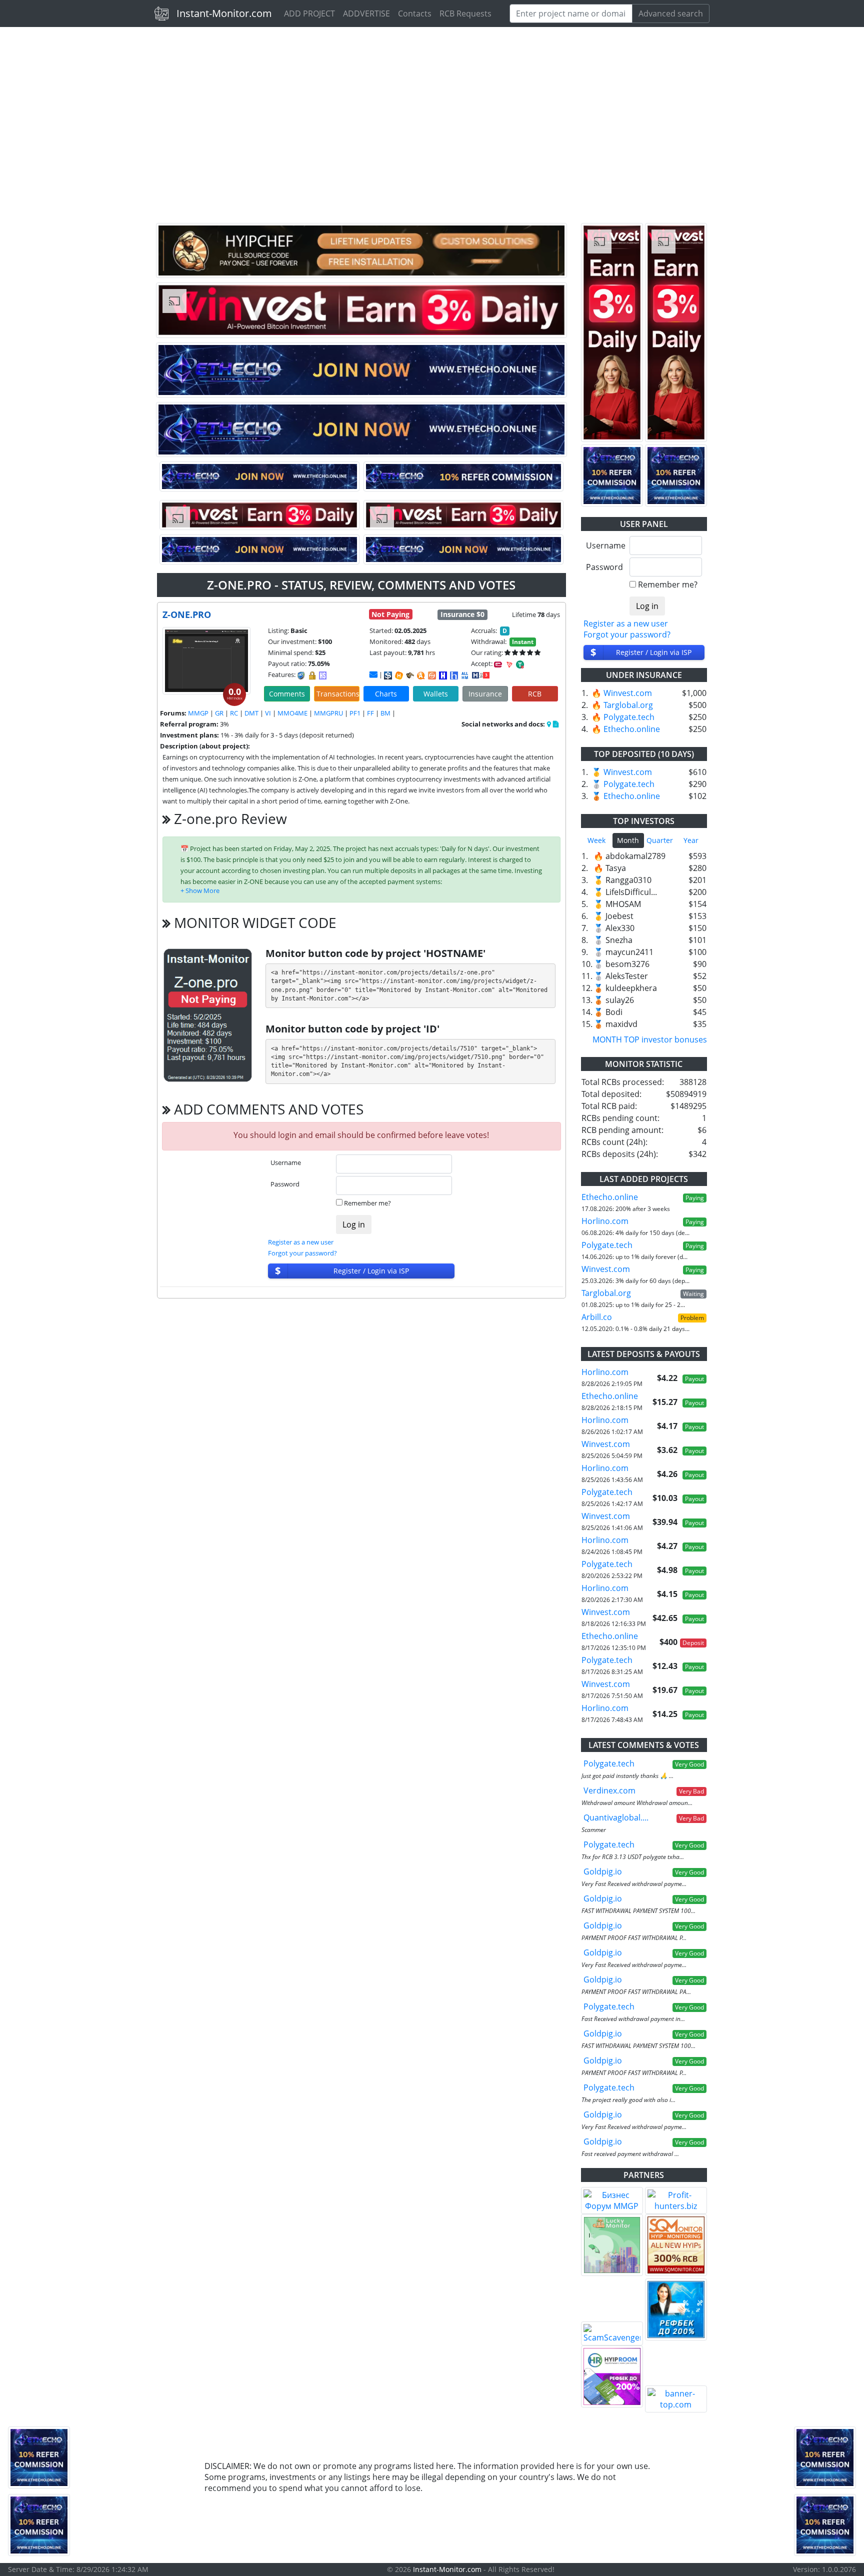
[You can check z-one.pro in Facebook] (549, 724)
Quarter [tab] (660, 840)
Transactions (338, 694)
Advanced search (671, 13)
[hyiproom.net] (612, 2376)
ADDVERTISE (366, 13)
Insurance (485, 694)
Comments (287, 694)
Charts (386, 694)
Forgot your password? (302, 1253)
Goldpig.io (603, 1871)
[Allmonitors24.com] (421, 675)
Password (285, 1184)
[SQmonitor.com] (676, 2245)
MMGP (198, 713)
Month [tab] (628, 840)
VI (268, 713)
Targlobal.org (628, 705)
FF (370, 713)
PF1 (355, 713)
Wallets (436, 694)
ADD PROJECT (309, 13)
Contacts (415, 13)
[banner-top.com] (676, 2399)
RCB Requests (465, 13)
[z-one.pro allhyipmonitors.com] (465, 675)
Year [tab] (691, 840)
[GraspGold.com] (676, 2309)
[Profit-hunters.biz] (676, 2200)
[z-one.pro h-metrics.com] (399, 675)
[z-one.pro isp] (388, 675)
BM (385, 713)
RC (234, 713)
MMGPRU (328, 713)
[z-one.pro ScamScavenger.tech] (410, 675)
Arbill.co (597, 1317)
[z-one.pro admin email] (373, 674)
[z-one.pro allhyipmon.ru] (443, 675)
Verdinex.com (609, 1790)
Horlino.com (605, 1221)
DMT (251, 713)
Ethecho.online (632, 729)
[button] (200, 890)
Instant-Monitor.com (224, 13)
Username (286, 1162)
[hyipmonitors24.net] (432, 675)
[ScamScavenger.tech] (612, 2333)
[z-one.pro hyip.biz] (481, 674)
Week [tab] (596, 840)
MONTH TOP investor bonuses (650, 1039)
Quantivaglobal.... (616, 1817)
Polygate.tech (629, 717)
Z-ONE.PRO (187, 614)
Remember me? (367, 1203)
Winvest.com (628, 693)
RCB (535, 694)
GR (219, 713)
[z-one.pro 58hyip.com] (454, 675)
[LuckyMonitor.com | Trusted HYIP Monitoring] (612, 2245)
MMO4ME (292, 713)
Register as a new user (301, 1242)
